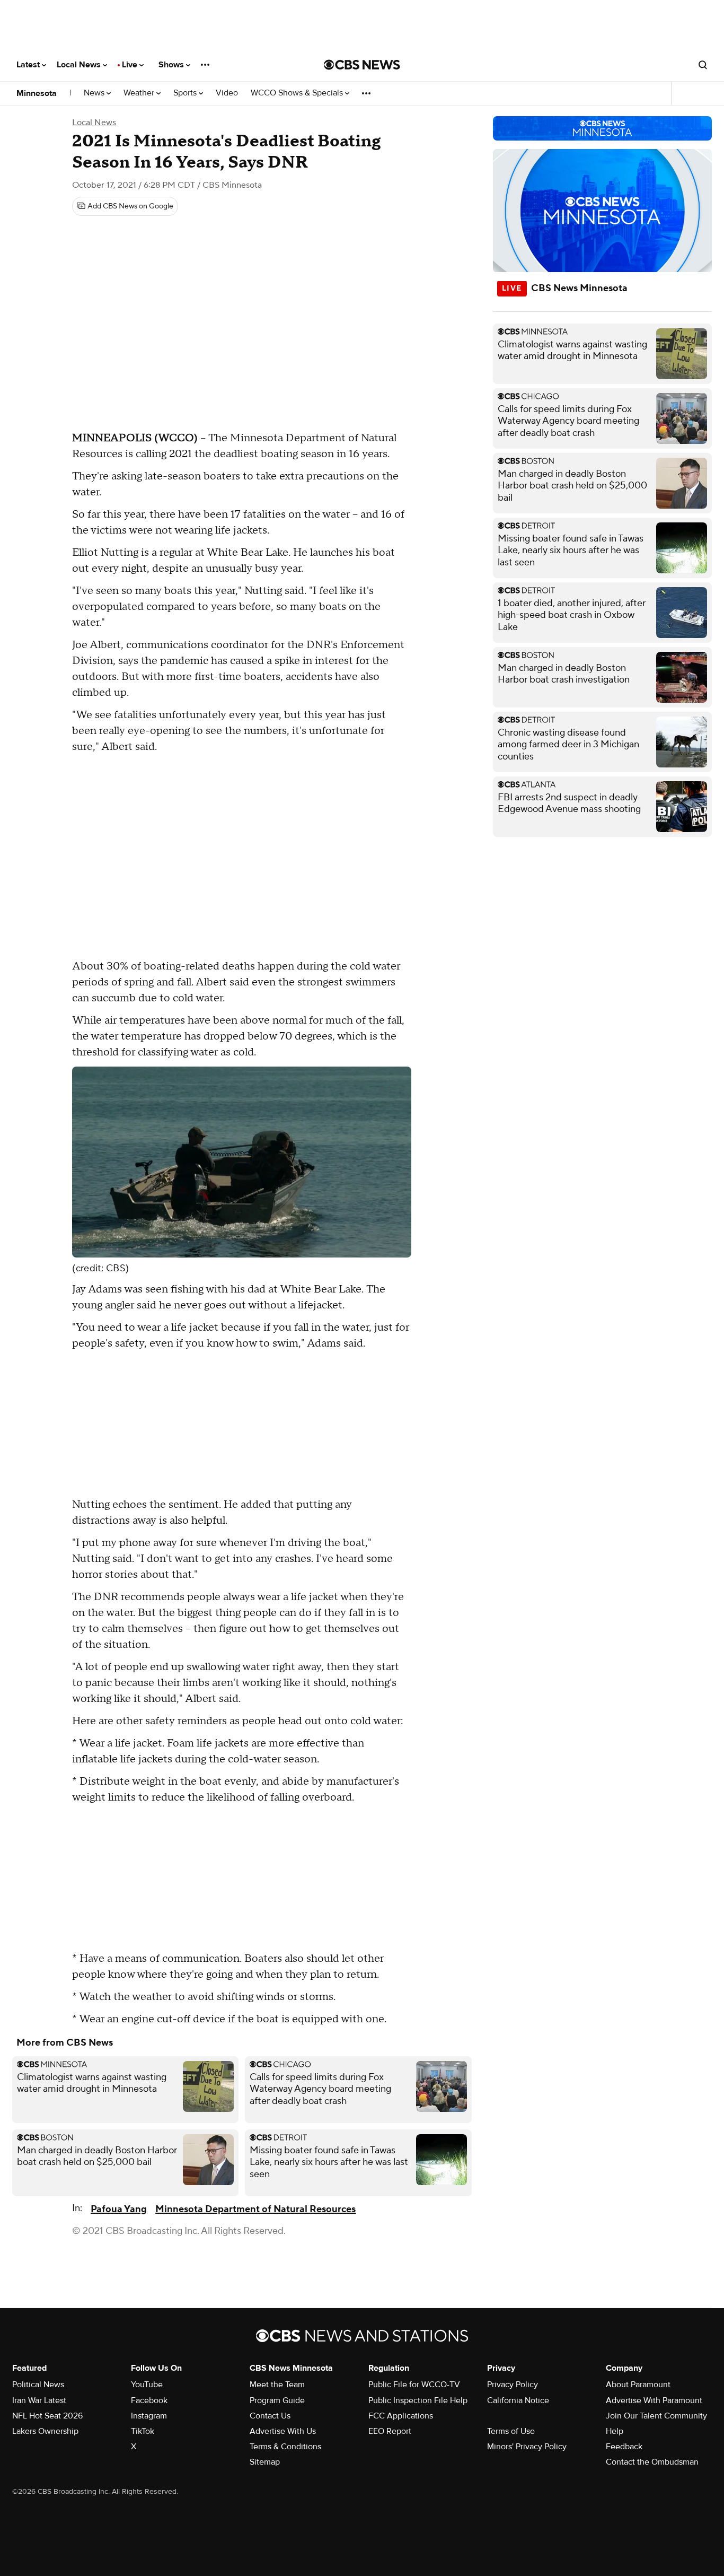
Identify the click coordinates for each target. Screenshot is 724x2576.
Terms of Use (511, 2431)
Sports (186, 93)
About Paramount (638, 2385)
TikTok (143, 2431)
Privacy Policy (513, 2385)
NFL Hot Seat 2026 (47, 2416)
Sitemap (265, 2462)
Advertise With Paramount (654, 2400)
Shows (172, 65)
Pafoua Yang (119, 2209)
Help (615, 2431)
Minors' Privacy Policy (527, 2447)
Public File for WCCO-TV (414, 2385)
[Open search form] (703, 65)
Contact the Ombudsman (652, 2462)
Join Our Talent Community (656, 2416)
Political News (38, 2385)
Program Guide (277, 2400)
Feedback (624, 2447)
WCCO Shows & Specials (298, 93)
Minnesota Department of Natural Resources (255, 2209)
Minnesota (37, 93)
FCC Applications (401, 2416)
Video (227, 93)
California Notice (518, 2400)
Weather (140, 93)
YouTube (147, 2385)
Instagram (149, 2416)
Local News (80, 65)
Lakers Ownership (45, 2431)
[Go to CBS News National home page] (362, 65)
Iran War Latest (39, 2400)
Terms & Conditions (285, 2447)
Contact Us (270, 2416)
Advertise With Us (283, 2431)
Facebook (149, 2400)
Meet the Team (277, 2385)
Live (131, 65)
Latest (29, 65)
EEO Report (390, 2431)
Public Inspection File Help (418, 2400)
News (95, 93)
